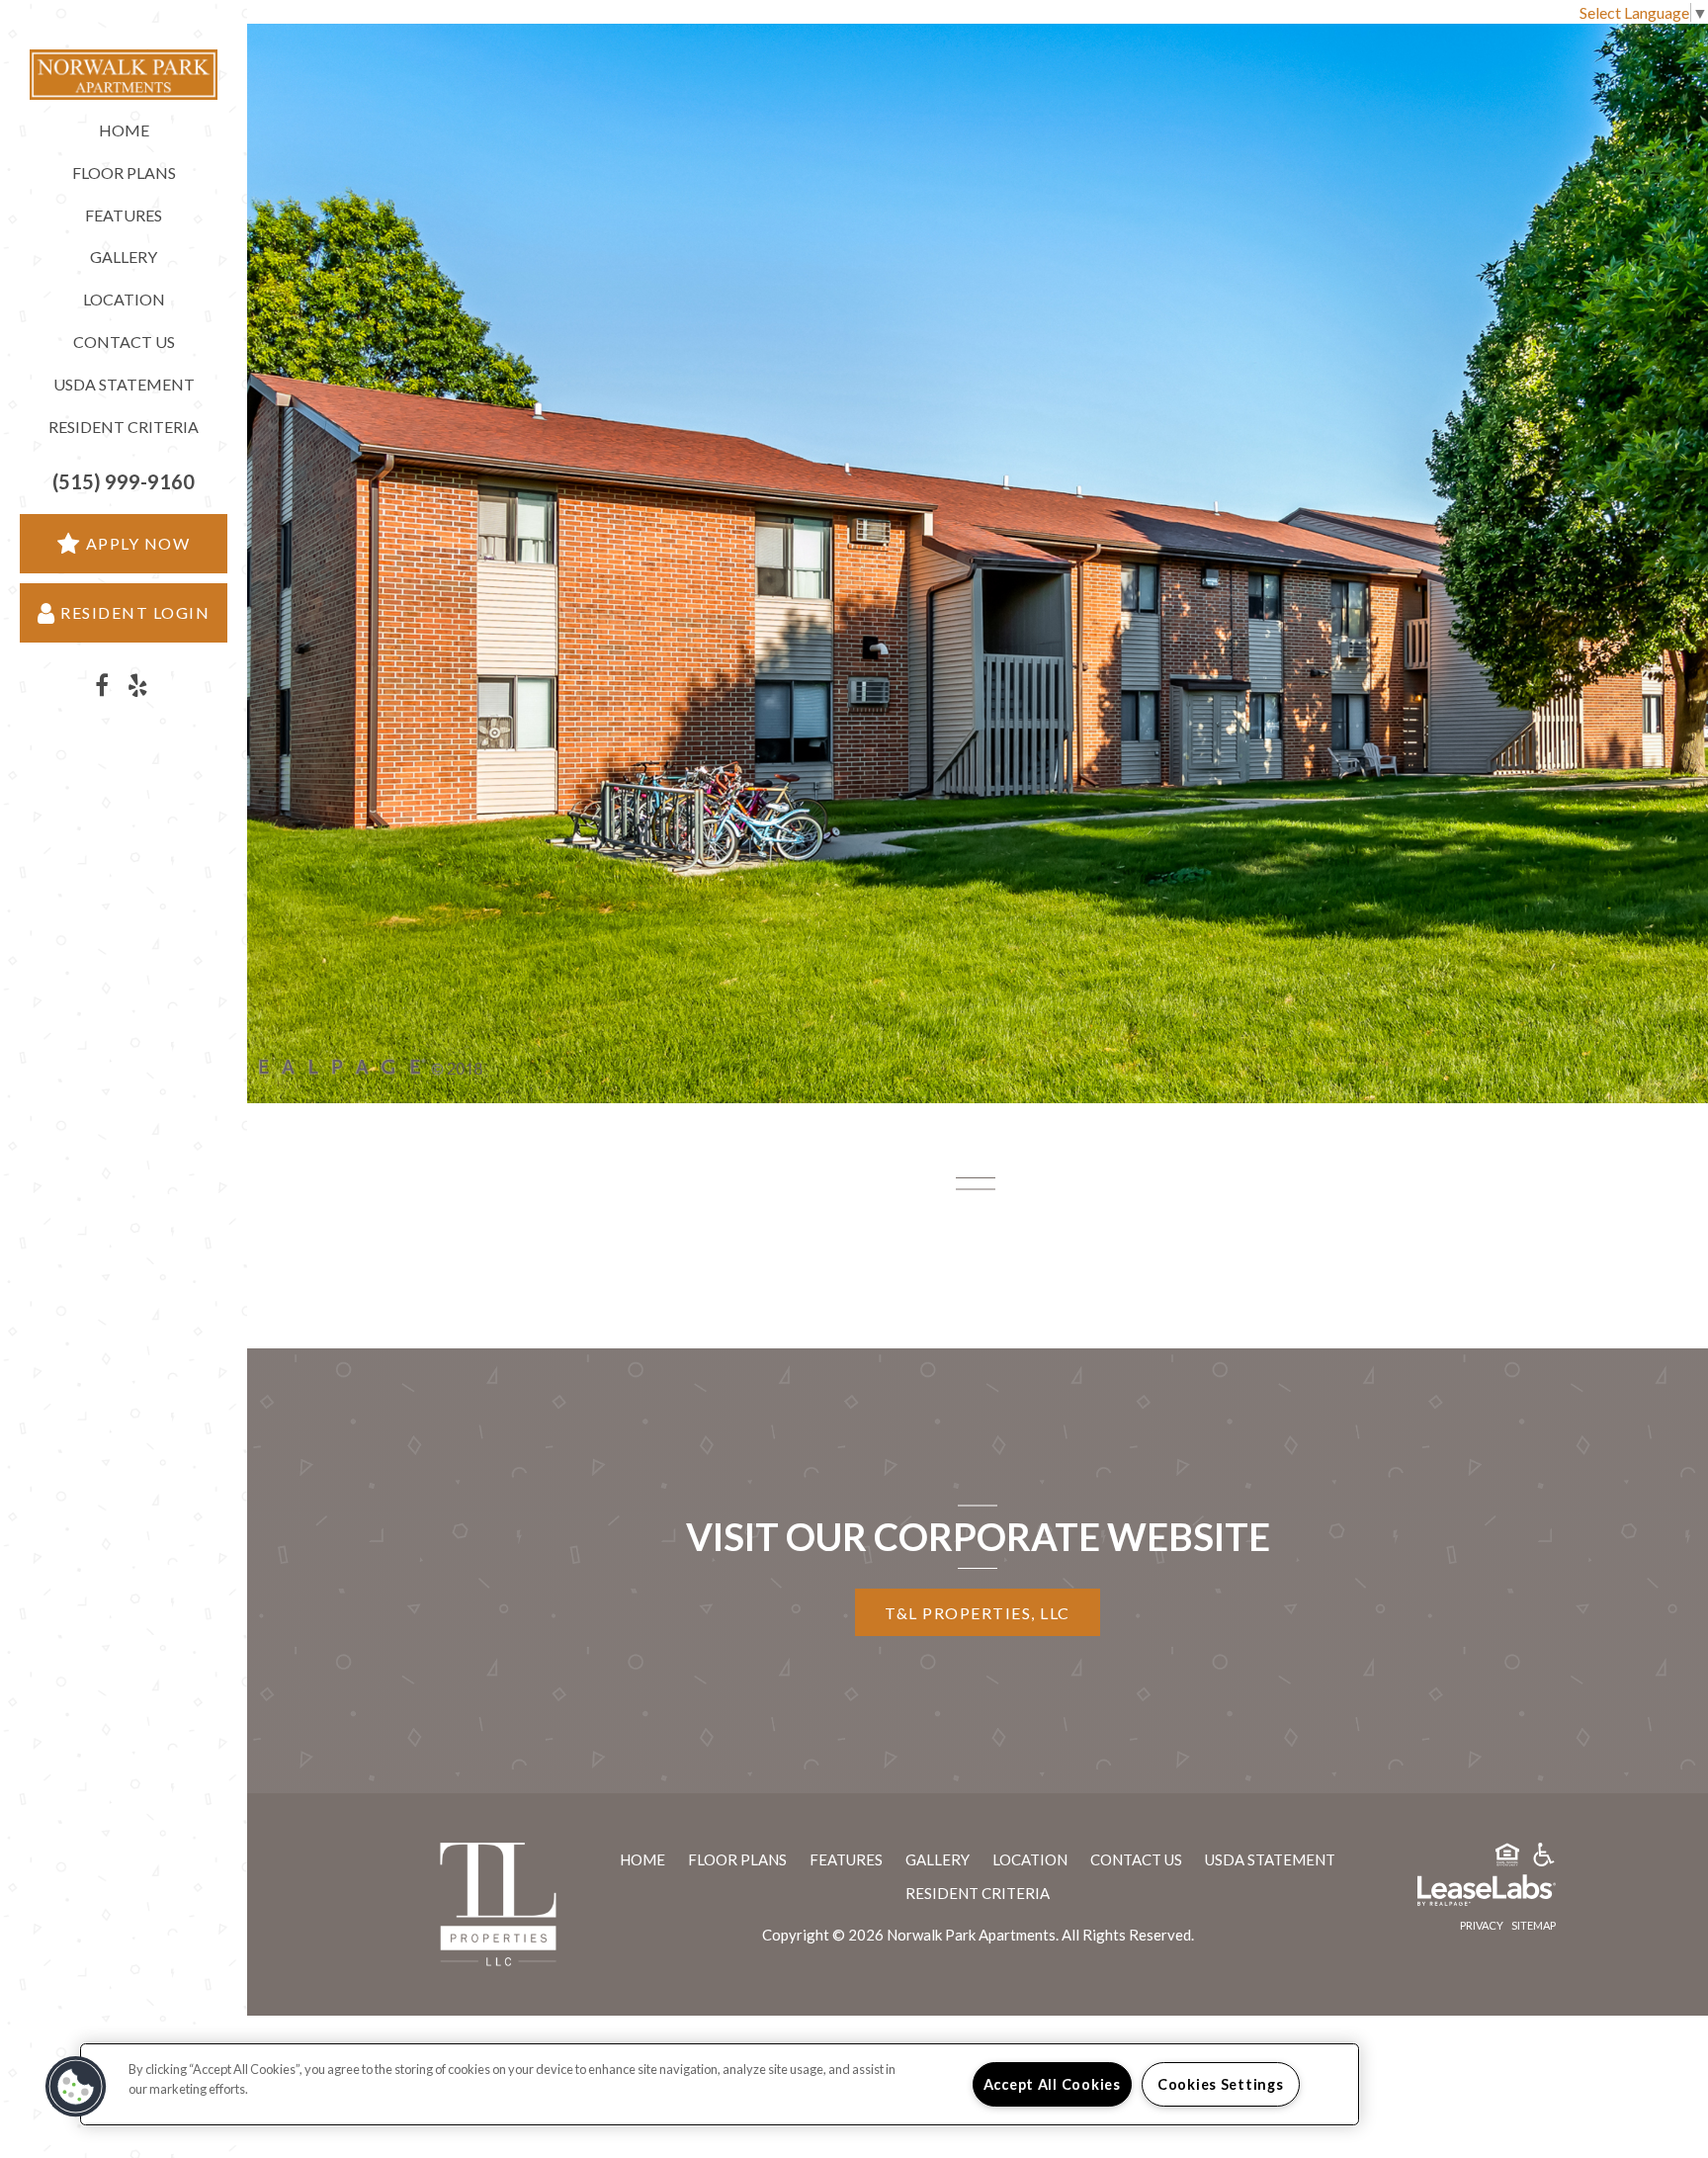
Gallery (124, 257)
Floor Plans (124, 173)
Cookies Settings (1221, 2084)
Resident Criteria (124, 427)
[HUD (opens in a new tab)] (1507, 1857)
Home (124, 130)
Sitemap (1534, 1925)
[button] (124, 482)
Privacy (1482, 1925)
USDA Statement (124, 384)
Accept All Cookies (1052, 2084)
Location (124, 299)
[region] (720, 2084)
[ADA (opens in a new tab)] (1544, 1857)
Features (124, 215)
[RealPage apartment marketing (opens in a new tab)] (1457, 1893)
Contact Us (124, 342)
